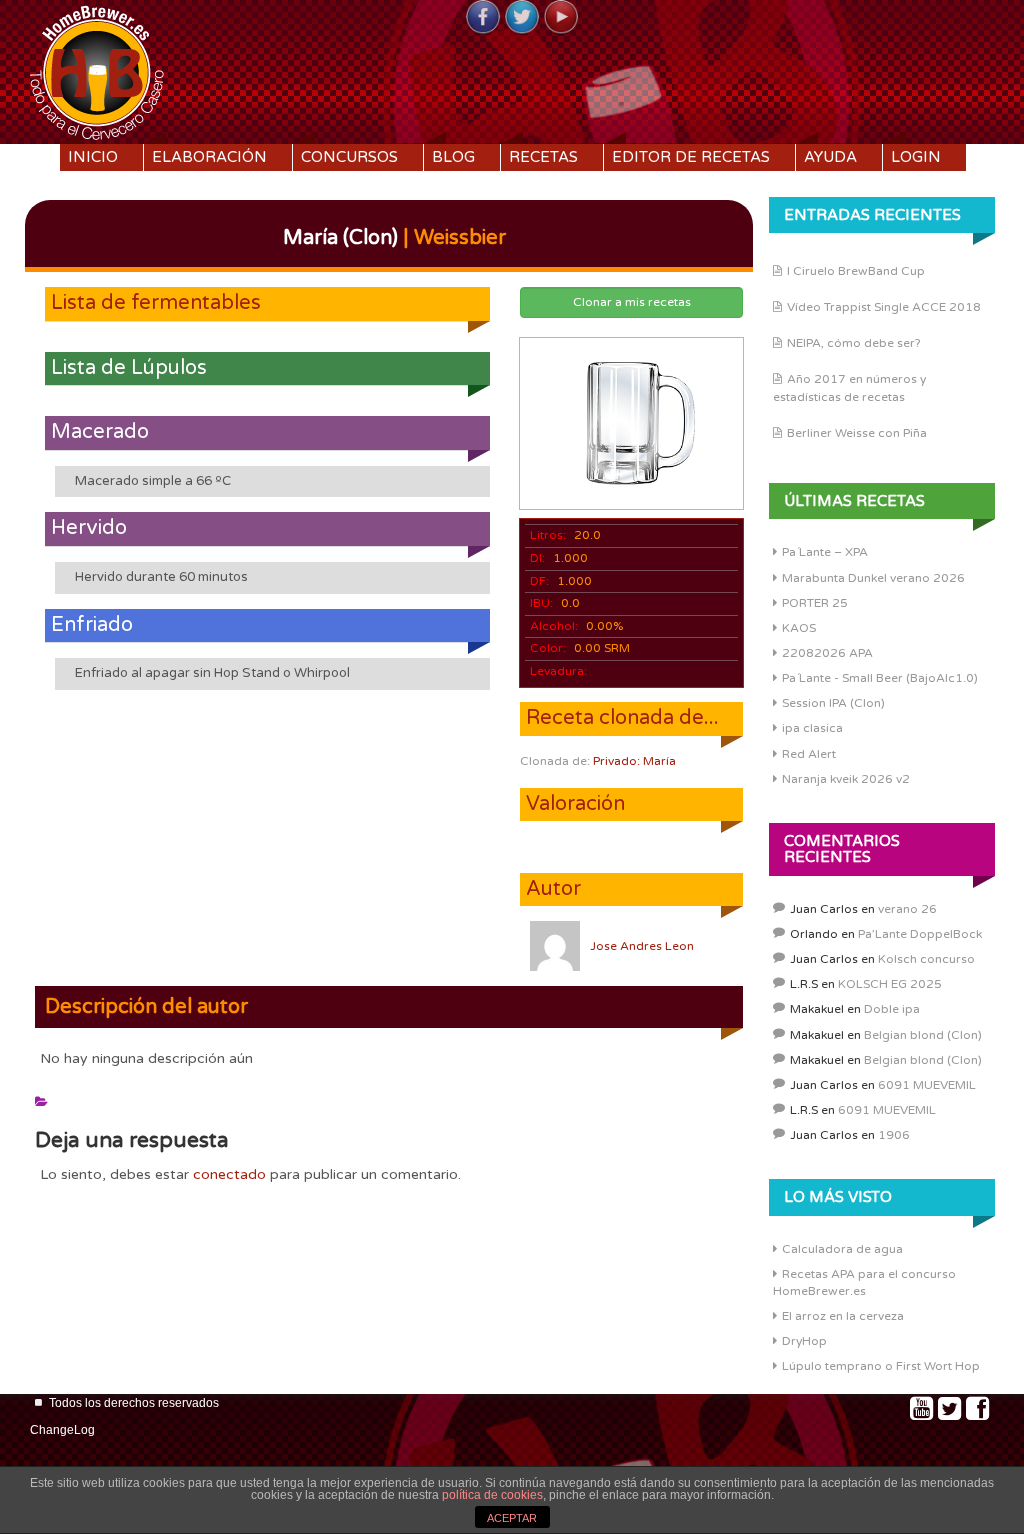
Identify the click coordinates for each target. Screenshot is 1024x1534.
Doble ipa (892, 1009)
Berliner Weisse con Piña (857, 433)
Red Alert (809, 754)
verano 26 (907, 909)
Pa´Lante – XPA (825, 552)
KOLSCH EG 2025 (890, 984)
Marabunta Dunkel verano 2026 (873, 578)
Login (916, 157)
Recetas (543, 157)
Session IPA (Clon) (833, 703)
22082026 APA (827, 653)
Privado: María (634, 761)
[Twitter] (522, 18)
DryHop (804, 1341)
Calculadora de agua (842, 1249)
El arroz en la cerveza (843, 1316)
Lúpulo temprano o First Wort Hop (881, 1366)
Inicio (93, 157)
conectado (229, 1174)
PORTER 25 (815, 603)
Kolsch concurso (926, 959)
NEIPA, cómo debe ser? (854, 343)
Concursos (349, 157)
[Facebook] (483, 18)
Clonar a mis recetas (632, 302)
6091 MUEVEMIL (927, 1085)
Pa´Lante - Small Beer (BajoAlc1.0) (880, 678)
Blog (453, 157)
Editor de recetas (691, 157)
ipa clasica (812, 728)
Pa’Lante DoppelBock (920, 934)
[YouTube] (561, 18)
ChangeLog (62, 1430)
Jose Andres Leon (642, 946)
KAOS (799, 628)
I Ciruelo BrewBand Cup (856, 271)
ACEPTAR (512, 1518)
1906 (894, 1135)
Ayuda (830, 157)
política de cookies (492, 1495)
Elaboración (209, 157)
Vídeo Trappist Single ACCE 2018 (884, 307)
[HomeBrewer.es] (97, 70)
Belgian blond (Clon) (923, 1035)
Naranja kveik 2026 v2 (846, 779)
